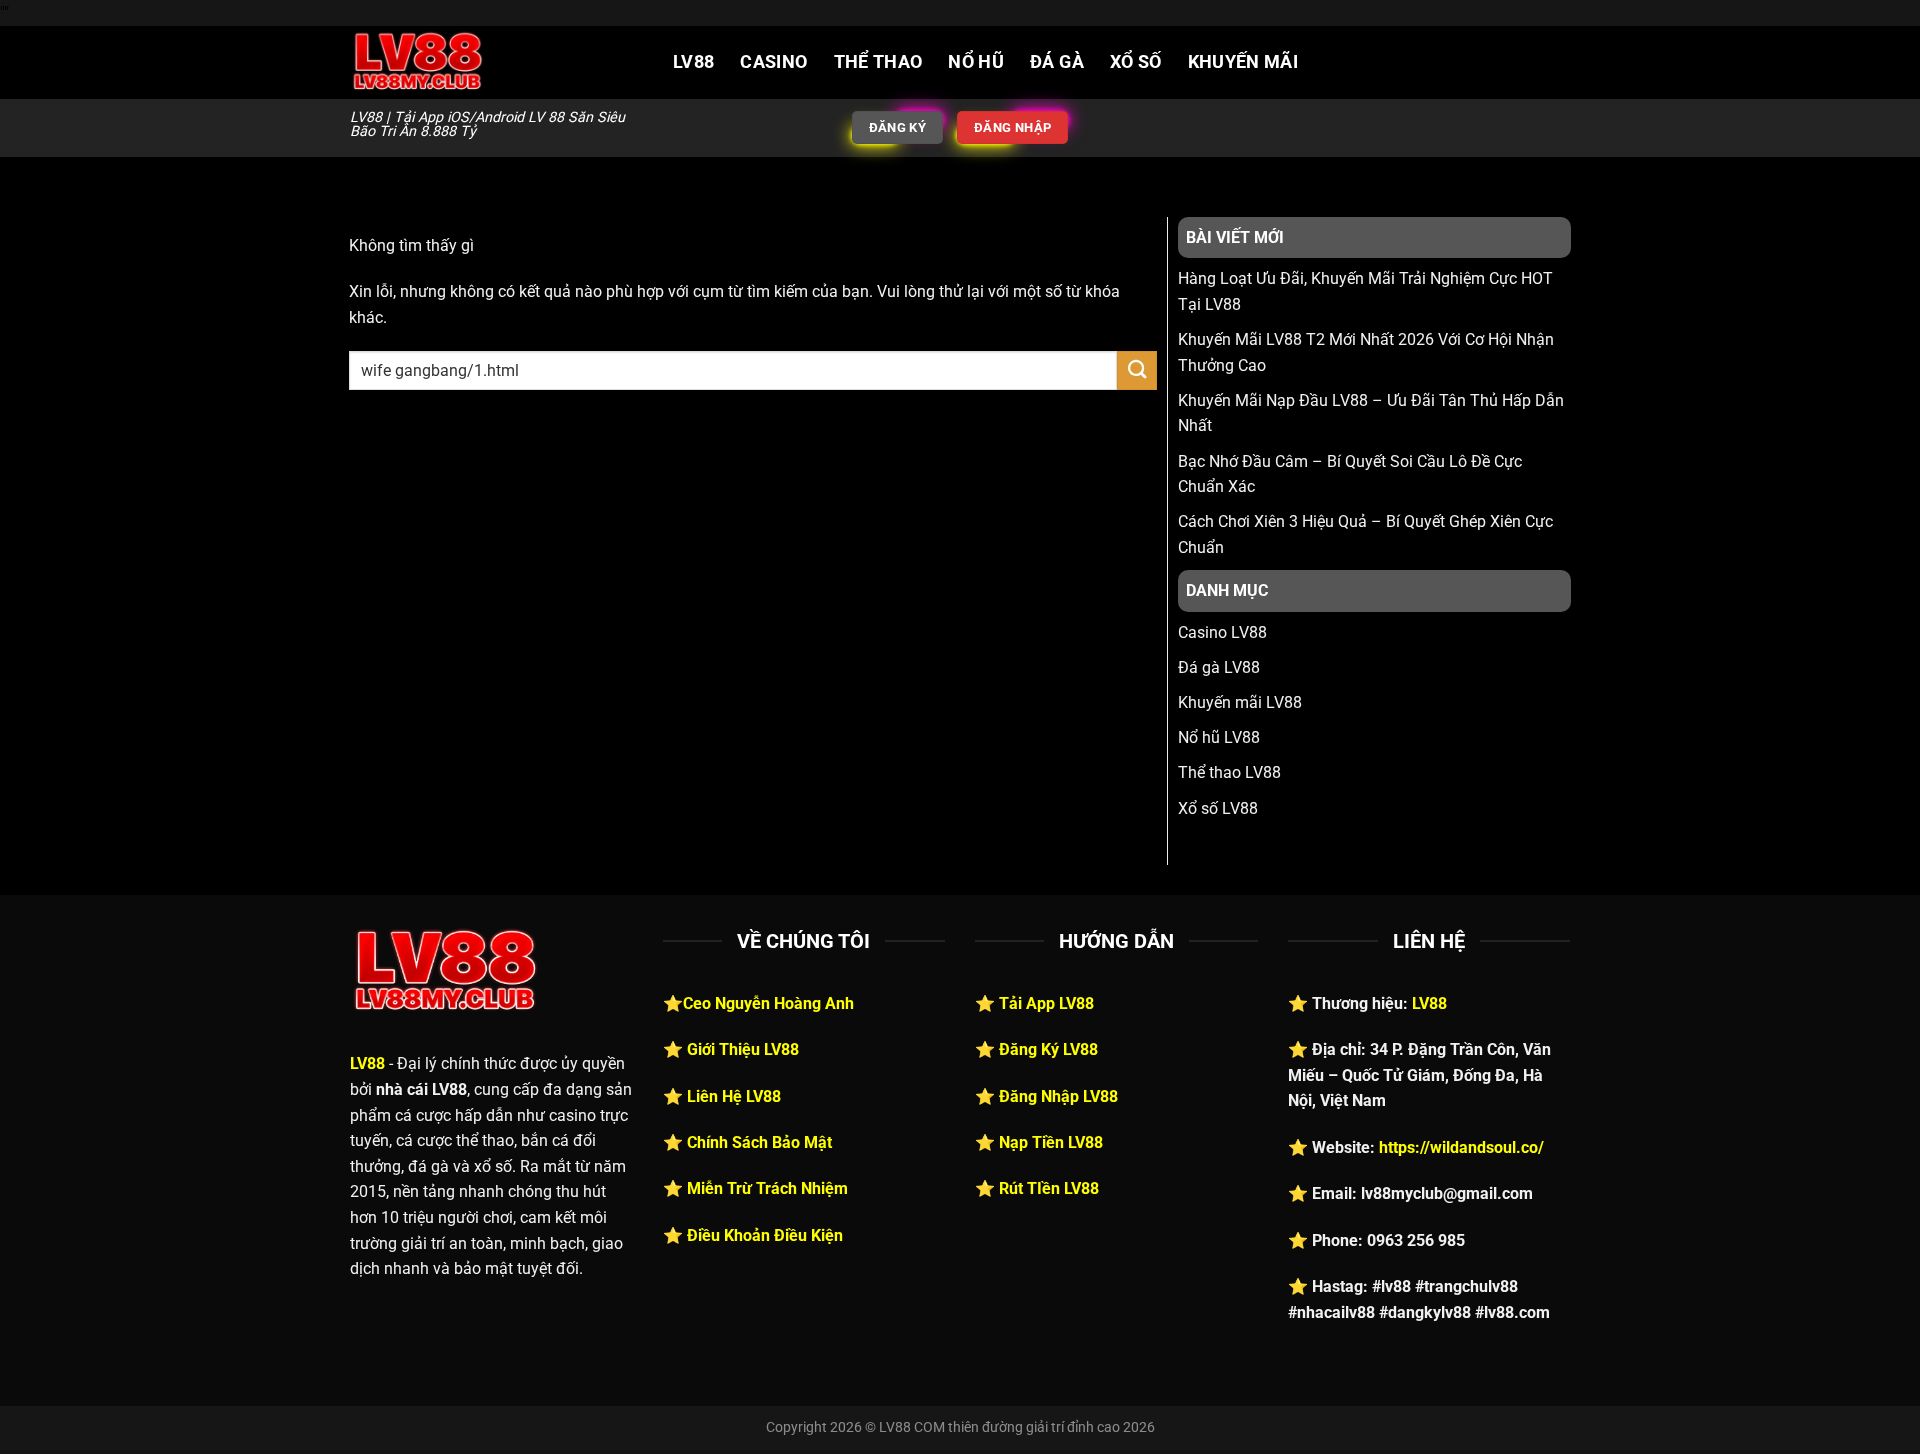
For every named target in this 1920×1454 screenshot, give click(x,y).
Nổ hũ (976, 62)
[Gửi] (1137, 370)
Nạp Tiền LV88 (1051, 1142)
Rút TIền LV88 (1049, 1188)
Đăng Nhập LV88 (1058, 1096)
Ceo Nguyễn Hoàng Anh (768, 1003)
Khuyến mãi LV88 (1240, 702)
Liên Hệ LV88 (734, 1096)
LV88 (693, 62)
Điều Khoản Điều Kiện (765, 1235)
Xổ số (1136, 62)
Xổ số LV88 (1218, 808)
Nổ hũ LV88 (1219, 737)
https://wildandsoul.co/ (1461, 1147)
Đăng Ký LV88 (1048, 1049)
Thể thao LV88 (1229, 772)
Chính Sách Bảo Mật (759, 1142)
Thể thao (878, 62)
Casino (773, 62)
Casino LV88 (1222, 632)
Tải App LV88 (1046, 1003)
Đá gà (1057, 62)
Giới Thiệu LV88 (743, 1049)
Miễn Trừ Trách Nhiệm (767, 1188)
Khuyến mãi (1243, 62)
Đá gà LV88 (1219, 667)
